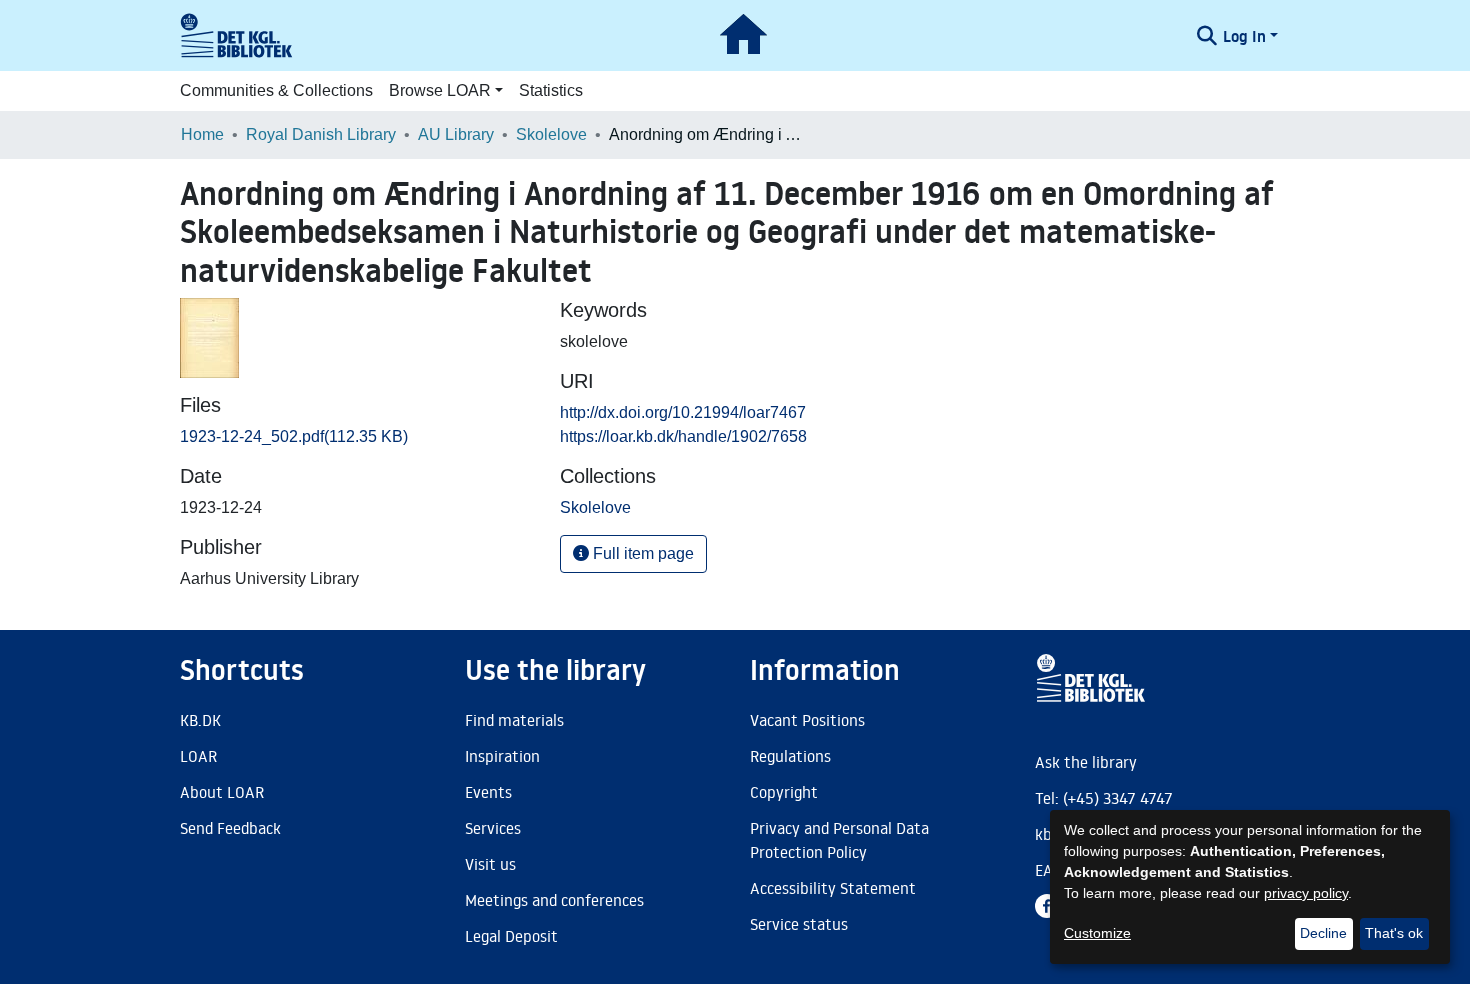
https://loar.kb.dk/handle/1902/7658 (683, 436)
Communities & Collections (276, 90)
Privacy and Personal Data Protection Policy (839, 840)
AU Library (456, 134)
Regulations (790, 756)
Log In (1244, 36)
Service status (799, 924)
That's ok (1394, 933)
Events (488, 792)
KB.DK (200, 720)
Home (202, 134)
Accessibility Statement (833, 888)
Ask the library (1086, 762)
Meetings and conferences (554, 900)
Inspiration (502, 756)
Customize (1097, 933)
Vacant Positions (807, 720)
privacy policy (1306, 893)
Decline (1323, 933)
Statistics (551, 90)
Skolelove (551, 134)
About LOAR (222, 792)
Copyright (784, 792)
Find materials (514, 720)
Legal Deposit (511, 936)
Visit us (490, 864)
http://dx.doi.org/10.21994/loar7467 (683, 412)
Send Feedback (230, 828)
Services (493, 828)
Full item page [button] (641, 553)
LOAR (198, 756)
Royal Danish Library (321, 134)
